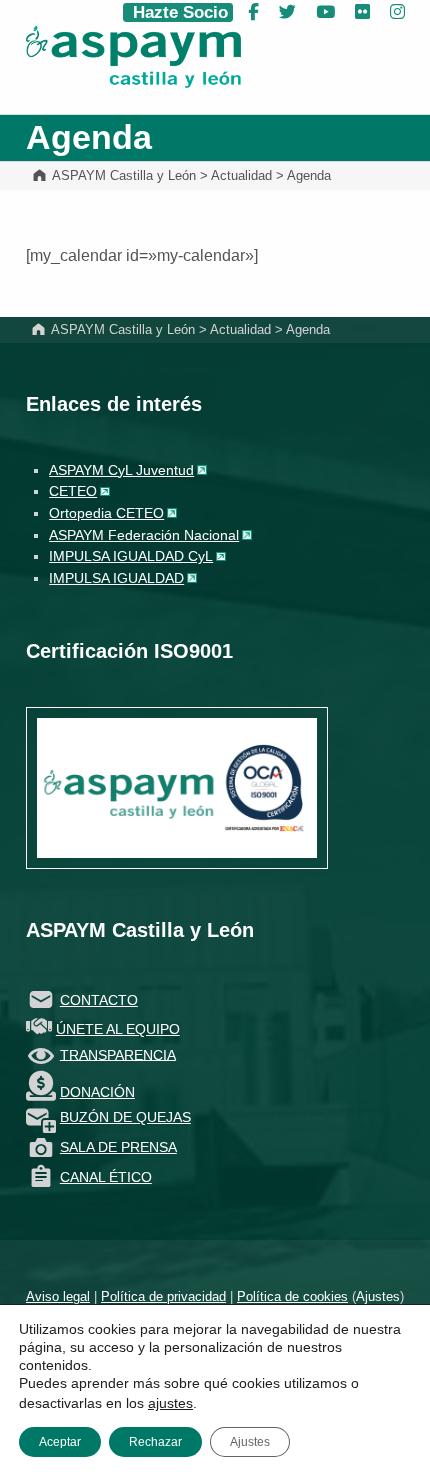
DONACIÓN (97, 1092)
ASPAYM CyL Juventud (121, 470)
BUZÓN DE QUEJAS (125, 1117)
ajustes (170, 1403)
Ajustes (378, 1296)
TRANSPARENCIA (118, 1054)
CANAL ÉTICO (106, 1177)
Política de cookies (292, 1296)
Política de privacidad (163, 1296)
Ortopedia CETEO (106, 513)
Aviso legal (58, 1296)
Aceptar (60, 1442)
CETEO (73, 491)
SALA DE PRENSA (118, 1147)
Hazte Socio (178, 12)
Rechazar (155, 1442)
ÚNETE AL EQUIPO (118, 1029)
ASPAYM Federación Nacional (144, 535)
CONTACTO (99, 1000)
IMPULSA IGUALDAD (116, 578)
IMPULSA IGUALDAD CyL (131, 556)
